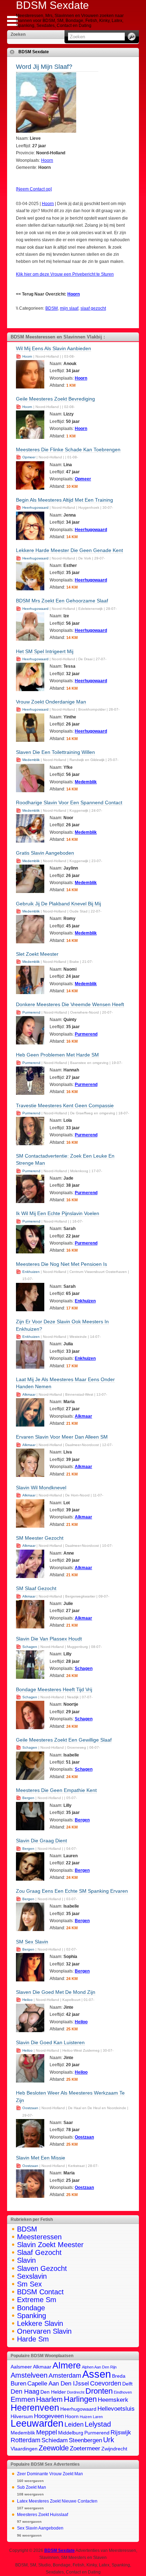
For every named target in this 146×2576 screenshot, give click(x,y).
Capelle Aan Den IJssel (58, 2383)
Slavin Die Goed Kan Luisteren (50, 2042)
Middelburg (71, 2433)
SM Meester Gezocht (40, 1538)
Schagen (30, 1647)
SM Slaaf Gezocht (36, 1588)
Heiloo (27, 2000)
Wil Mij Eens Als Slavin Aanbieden (54, 348)
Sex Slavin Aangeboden (40, 2528)
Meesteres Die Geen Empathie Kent (56, 1790)
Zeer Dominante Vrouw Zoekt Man (50, 2474)
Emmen (23, 2399)
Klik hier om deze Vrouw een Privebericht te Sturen (65, 274)
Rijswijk (121, 2432)
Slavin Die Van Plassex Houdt (49, 1639)
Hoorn (47, 160)
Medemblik (31, 760)
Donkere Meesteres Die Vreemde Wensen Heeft (70, 1004)
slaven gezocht (42, 2268)
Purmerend (31, 1012)
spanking (32, 2316)
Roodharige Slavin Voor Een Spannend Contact (69, 802)
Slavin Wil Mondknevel (41, 1488)
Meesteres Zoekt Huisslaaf (43, 2515)
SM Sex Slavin (32, 1942)
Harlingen (80, 2399)
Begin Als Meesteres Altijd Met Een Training (64, 500)
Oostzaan (30, 2108)
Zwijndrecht (114, 2449)
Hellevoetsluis (116, 2409)
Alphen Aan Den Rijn (99, 2367)
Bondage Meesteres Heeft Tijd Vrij (54, 1689)
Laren (98, 2417)
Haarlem (49, 2399)
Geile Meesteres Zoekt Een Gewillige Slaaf (64, 1740)
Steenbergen (85, 2440)
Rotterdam (26, 2440)
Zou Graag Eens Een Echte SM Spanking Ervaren (72, 1891)
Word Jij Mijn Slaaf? (44, 67)
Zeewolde (54, 2448)
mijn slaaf (69, 308)
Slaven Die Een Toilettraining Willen (55, 752)
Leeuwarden (37, 2423)
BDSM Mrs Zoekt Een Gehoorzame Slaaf (62, 601)
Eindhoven (123, 2392)
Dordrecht (76, 2392)
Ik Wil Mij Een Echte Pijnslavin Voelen (58, 1213)
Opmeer (29, 457)
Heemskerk (113, 2400)
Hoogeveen (49, 2416)
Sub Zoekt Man (32, 2487)
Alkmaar (29, 1394)
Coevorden (106, 2383)
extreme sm (37, 2300)
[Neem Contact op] (34, 189)
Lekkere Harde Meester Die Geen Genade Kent (69, 550)
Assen (97, 2374)
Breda (119, 2376)
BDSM (52, 308)
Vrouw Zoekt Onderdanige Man (51, 702)
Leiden (74, 2424)
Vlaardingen (24, 2449)
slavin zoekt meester (50, 2245)
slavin (26, 2260)
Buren (18, 2383)
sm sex (29, 2284)
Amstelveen (29, 2375)
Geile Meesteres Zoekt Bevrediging (55, 399)
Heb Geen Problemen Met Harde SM (57, 1055)
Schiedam (55, 2440)
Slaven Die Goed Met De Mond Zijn (56, 1992)
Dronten (99, 2391)
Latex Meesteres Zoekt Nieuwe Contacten (57, 2501)
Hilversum (22, 2417)
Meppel (47, 2432)
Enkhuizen (31, 1272)
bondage (31, 2308)
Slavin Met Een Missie (41, 2158)
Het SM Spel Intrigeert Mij (45, 651)
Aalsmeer (21, 2367)
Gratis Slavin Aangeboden (45, 853)
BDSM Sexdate (34, 52)
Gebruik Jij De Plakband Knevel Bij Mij (58, 904)
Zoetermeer (85, 2448)
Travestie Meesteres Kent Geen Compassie (65, 1105)
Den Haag (25, 2391)
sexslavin (32, 2276)
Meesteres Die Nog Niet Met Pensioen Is (61, 1264)
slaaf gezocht (93, 308)
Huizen (86, 2417)
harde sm (33, 2339)
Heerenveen (35, 2407)
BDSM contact (40, 2292)
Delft (127, 2384)
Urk (109, 2440)
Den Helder (53, 2392)
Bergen (28, 1798)
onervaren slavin (44, 2331)
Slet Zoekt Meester (37, 954)
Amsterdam (65, 2375)
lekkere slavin (40, 2323)
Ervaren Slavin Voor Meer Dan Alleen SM (62, 1437)
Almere (67, 2365)
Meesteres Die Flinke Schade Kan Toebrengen (68, 449)
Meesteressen (39, 2237)
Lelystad (98, 2424)
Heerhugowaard (35, 508)
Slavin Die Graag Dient (41, 1841)
